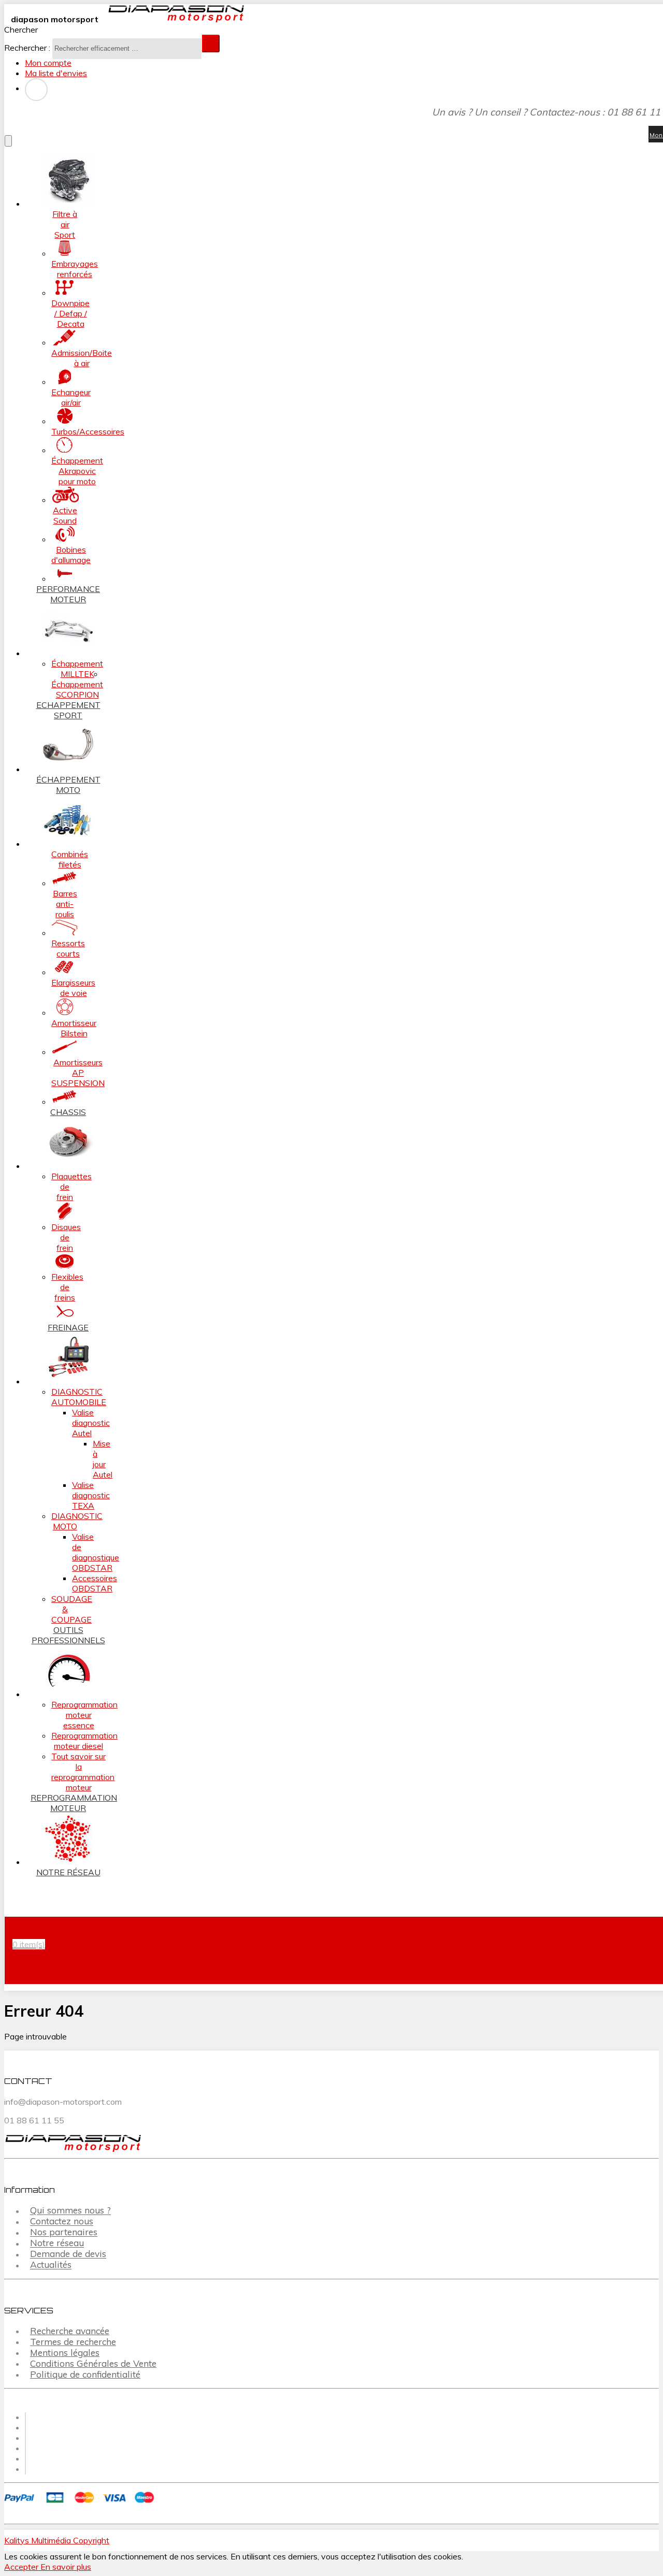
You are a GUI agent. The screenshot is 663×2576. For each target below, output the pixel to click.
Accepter (22, 2567)
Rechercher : (27, 48)
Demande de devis (68, 2254)
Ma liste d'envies (56, 73)
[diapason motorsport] (172, 19)
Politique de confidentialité (85, 2374)
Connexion (36, 90)
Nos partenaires (64, 2232)
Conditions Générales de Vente (93, 2363)
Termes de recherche (73, 2342)
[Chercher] (211, 44)
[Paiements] (81, 2504)
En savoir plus (66, 2567)
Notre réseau (57, 2243)
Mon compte (48, 63)
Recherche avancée (70, 2331)
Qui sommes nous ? (70, 2211)
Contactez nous (62, 2222)
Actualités (51, 2265)
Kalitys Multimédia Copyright (57, 2540)
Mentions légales (65, 2353)
